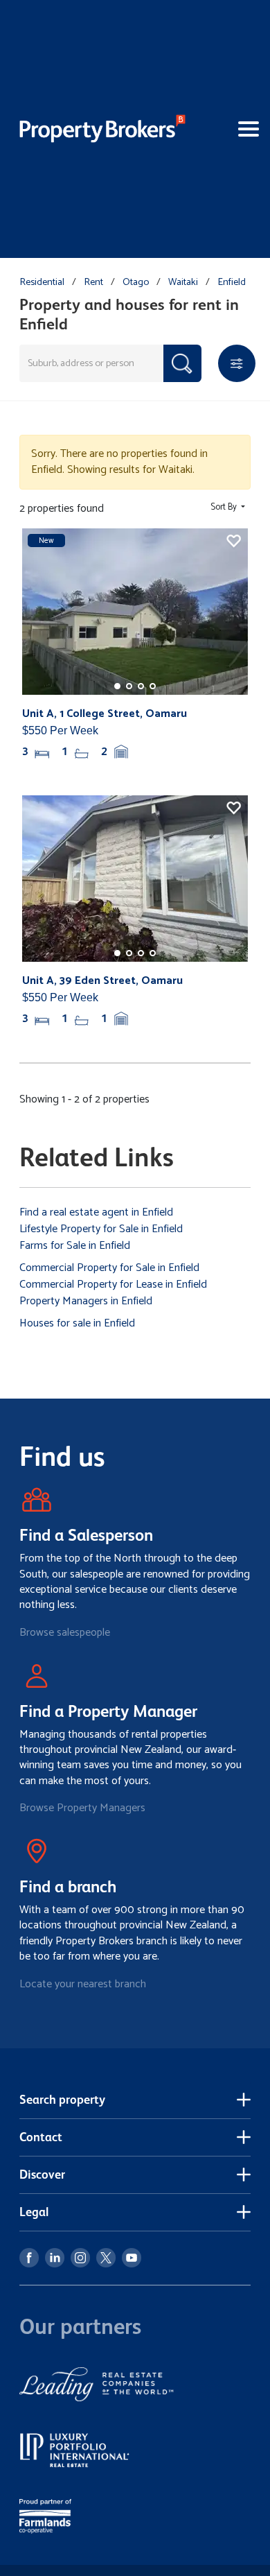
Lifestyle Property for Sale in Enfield (101, 1229)
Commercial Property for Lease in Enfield (113, 1285)
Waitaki (183, 282)
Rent (93, 282)
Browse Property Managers (82, 1808)
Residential (42, 282)
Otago (136, 282)
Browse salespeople (65, 1633)
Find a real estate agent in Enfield (96, 1212)
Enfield (232, 282)
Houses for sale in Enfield (77, 1323)
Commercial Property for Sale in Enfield (109, 1268)
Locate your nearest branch (83, 1984)
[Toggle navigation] (228, 129)
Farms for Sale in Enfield (75, 1246)
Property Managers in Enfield (86, 1301)
